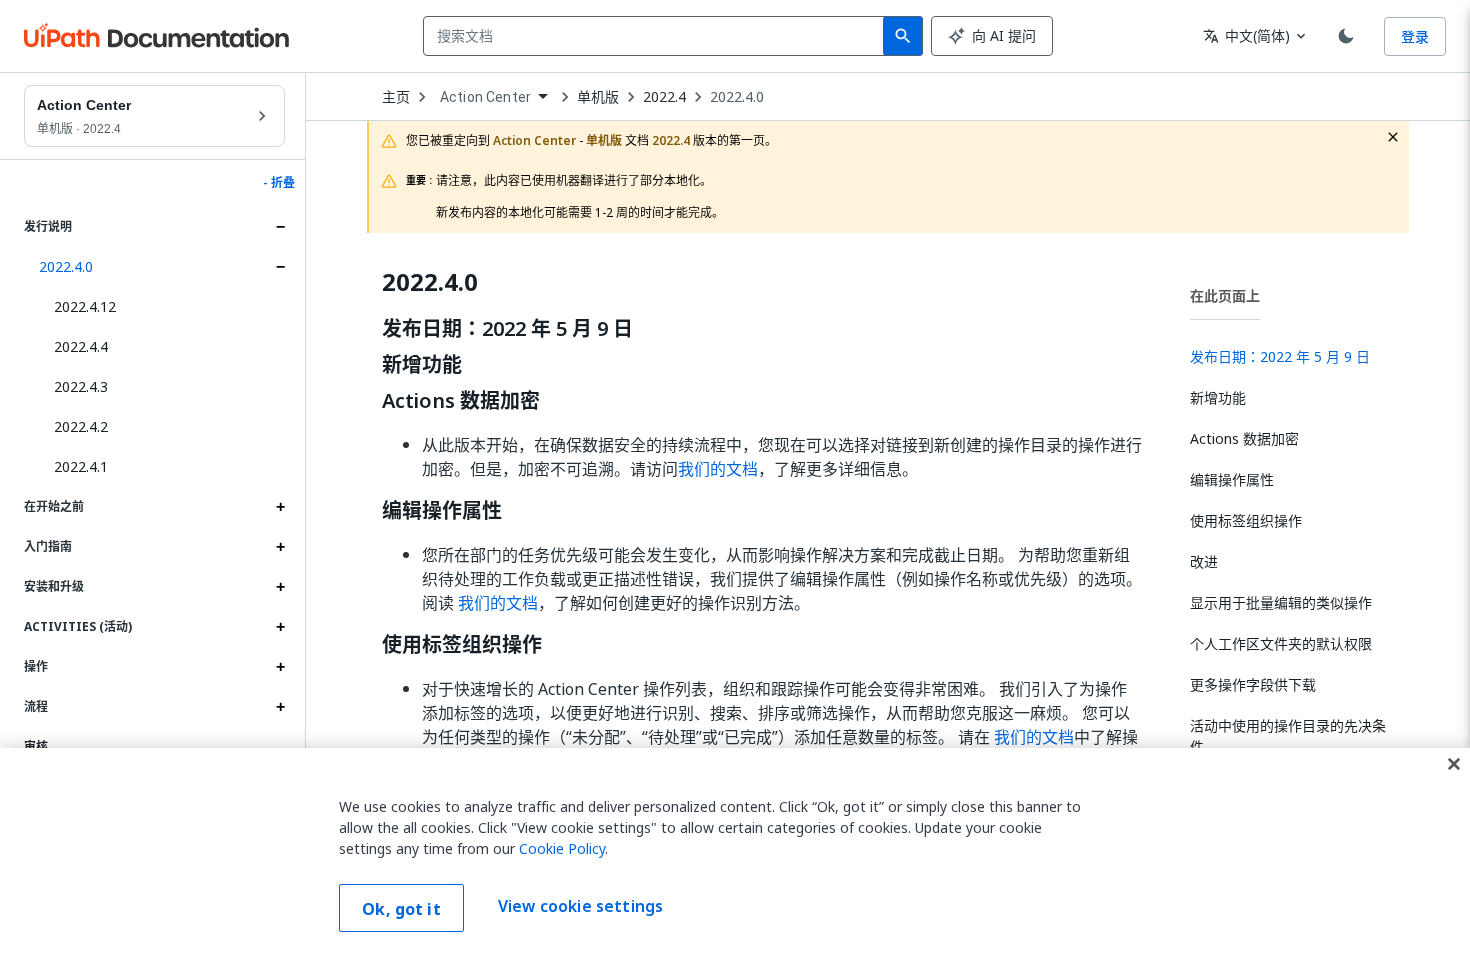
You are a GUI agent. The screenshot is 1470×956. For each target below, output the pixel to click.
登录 (1415, 36)
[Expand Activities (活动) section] (280, 627)
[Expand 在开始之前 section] (280, 507)
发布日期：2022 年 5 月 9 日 (507, 329)
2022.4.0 (66, 266)
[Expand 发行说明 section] (280, 227)
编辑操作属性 (442, 511)
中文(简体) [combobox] (1246, 35)
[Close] (1454, 764)
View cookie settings (580, 906)
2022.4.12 (85, 306)
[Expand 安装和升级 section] (280, 587)
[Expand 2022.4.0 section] (280, 267)
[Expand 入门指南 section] (280, 547)
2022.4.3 (81, 386)
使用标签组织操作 (462, 645)
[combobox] (657, 36)
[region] (735, 852)
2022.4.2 (81, 426)
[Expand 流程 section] (280, 707)
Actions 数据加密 (461, 401)
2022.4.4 (81, 346)
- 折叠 (279, 183)
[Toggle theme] (1346, 36)
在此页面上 (1225, 295)
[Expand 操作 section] (280, 667)
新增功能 (422, 365)
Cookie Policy (562, 848)
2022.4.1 (81, 466)
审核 (36, 747)
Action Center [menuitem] (485, 97)
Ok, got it (401, 909)
